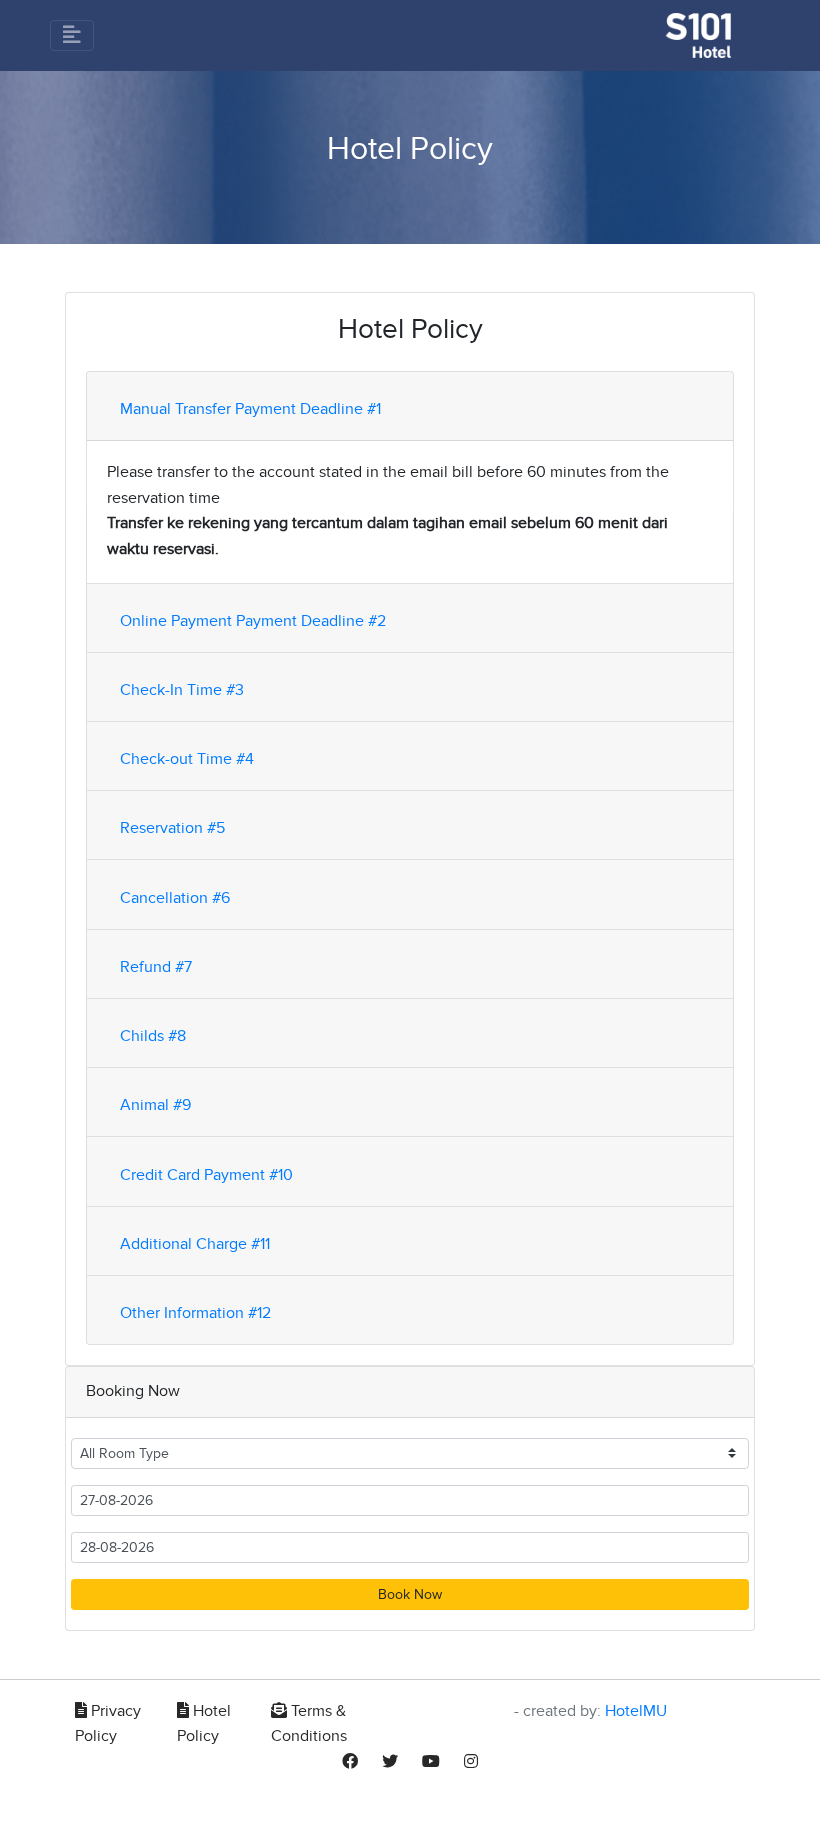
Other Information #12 (195, 1313)
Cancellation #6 (175, 898)
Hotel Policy (204, 1724)
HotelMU (636, 1711)
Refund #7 (156, 967)
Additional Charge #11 (195, 1244)
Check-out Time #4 (187, 759)
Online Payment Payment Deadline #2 (253, 621)
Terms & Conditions (309, 1724)
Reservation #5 (172, 828)
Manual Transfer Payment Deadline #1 (250, 409)
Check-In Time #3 (182, 690)
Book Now (410, 1594)
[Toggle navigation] (72, 35)
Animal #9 (155, 1105)
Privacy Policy (108, 1724)
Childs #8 (153, 1036)
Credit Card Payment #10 (206, 1175)
